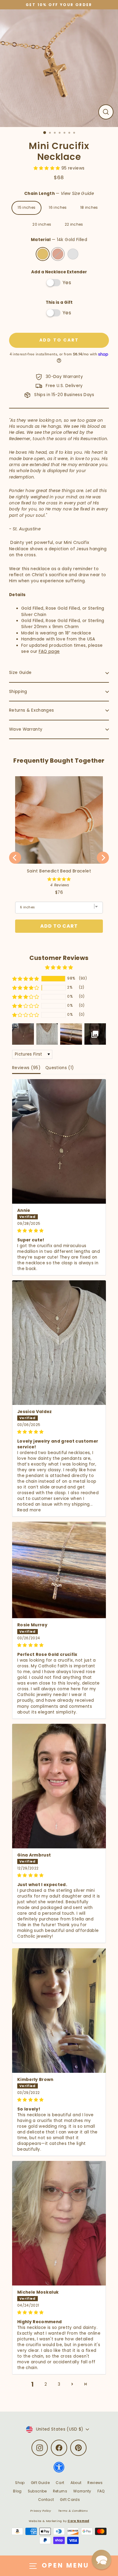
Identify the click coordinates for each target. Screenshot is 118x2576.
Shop (20, 2483)
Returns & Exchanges (31, 710)
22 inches (74, 224)
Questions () (60, 1068)
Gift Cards (70, 2500)
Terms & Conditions (73, 2511)
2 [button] (46, 2384)
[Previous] (15, 858)
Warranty (82, 2491)
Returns (60, 2491)
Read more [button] (29, 1510)
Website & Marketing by (59, 2521)
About (76, 2483)
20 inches (42, 224)
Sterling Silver (73, 254)
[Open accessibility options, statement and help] (59, 2470)
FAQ (101, 2491)
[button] (48, 168)
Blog (17, 2491)
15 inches (26, 208)
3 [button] (59, 2384)
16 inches (58, 208)
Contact (46, 2500)
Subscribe (37, 2491)
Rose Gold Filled (58, 254)
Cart (60, 2483)
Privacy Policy (41, 2511)
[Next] (103, 858)
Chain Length (59, 194)
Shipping (18, 692)
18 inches (89, 208)
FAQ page (49, 651)
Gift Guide (40, 2483)
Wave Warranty (26, 729)
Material (59, 240)
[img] (59, 1231)
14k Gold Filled (43, 254)
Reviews (95, 2483)
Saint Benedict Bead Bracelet (59, 871)
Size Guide (20, 673)
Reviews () (26, 1068)
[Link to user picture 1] (59, 1141)
